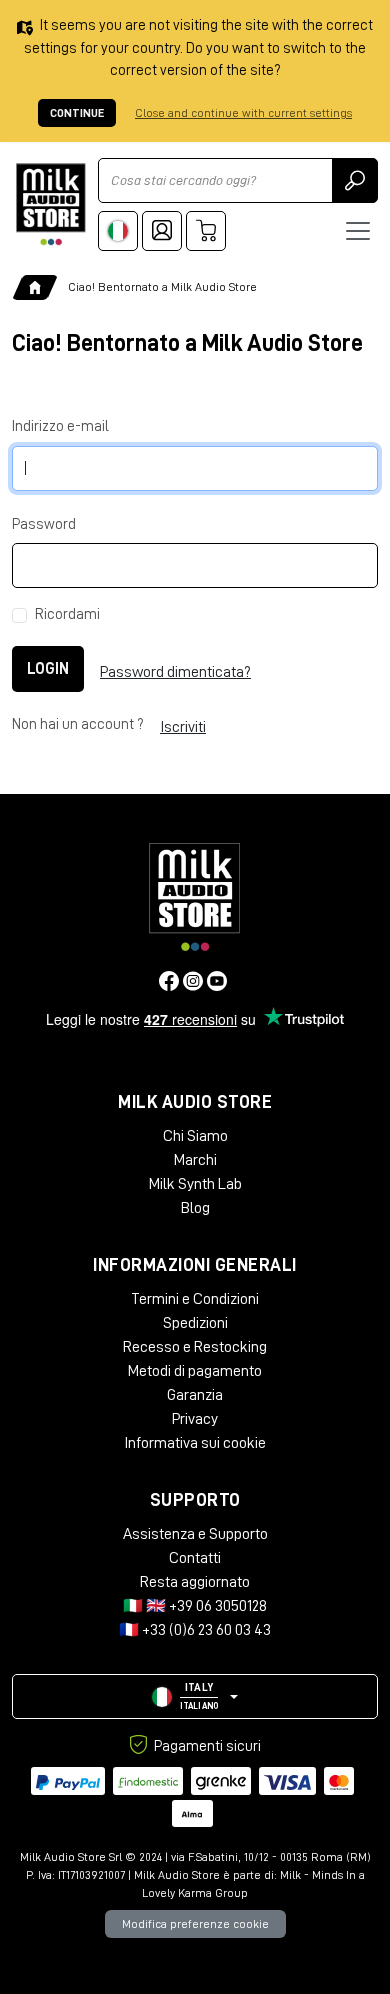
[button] (195, 1696)
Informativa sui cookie (195, 1443)
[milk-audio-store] (51, 204)
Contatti (195, 1558)
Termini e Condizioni (195, 1299)
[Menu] (358, 231)
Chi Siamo (195, 1136)
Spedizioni (195, 1323)
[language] (118, 231)
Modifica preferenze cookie (195, 1924)
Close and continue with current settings (243, 113)
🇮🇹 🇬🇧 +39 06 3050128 (195, 1606)
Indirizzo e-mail (60, 426)
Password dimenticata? (175, 672)
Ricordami (67, 614)
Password (44, 524)
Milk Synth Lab (195, 1184)
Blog (195, 1208)
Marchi (195, 1160)
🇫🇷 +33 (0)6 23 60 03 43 (195, 1630)
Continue (77, 113)
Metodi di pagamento (195, 1371)
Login (48, 669)
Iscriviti (183, 727)
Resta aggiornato (195, 1582)
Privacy (195, 1419)
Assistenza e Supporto (195, 1534)
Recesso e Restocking (195, 1347)
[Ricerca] (355, 180)
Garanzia (195, 1395)
